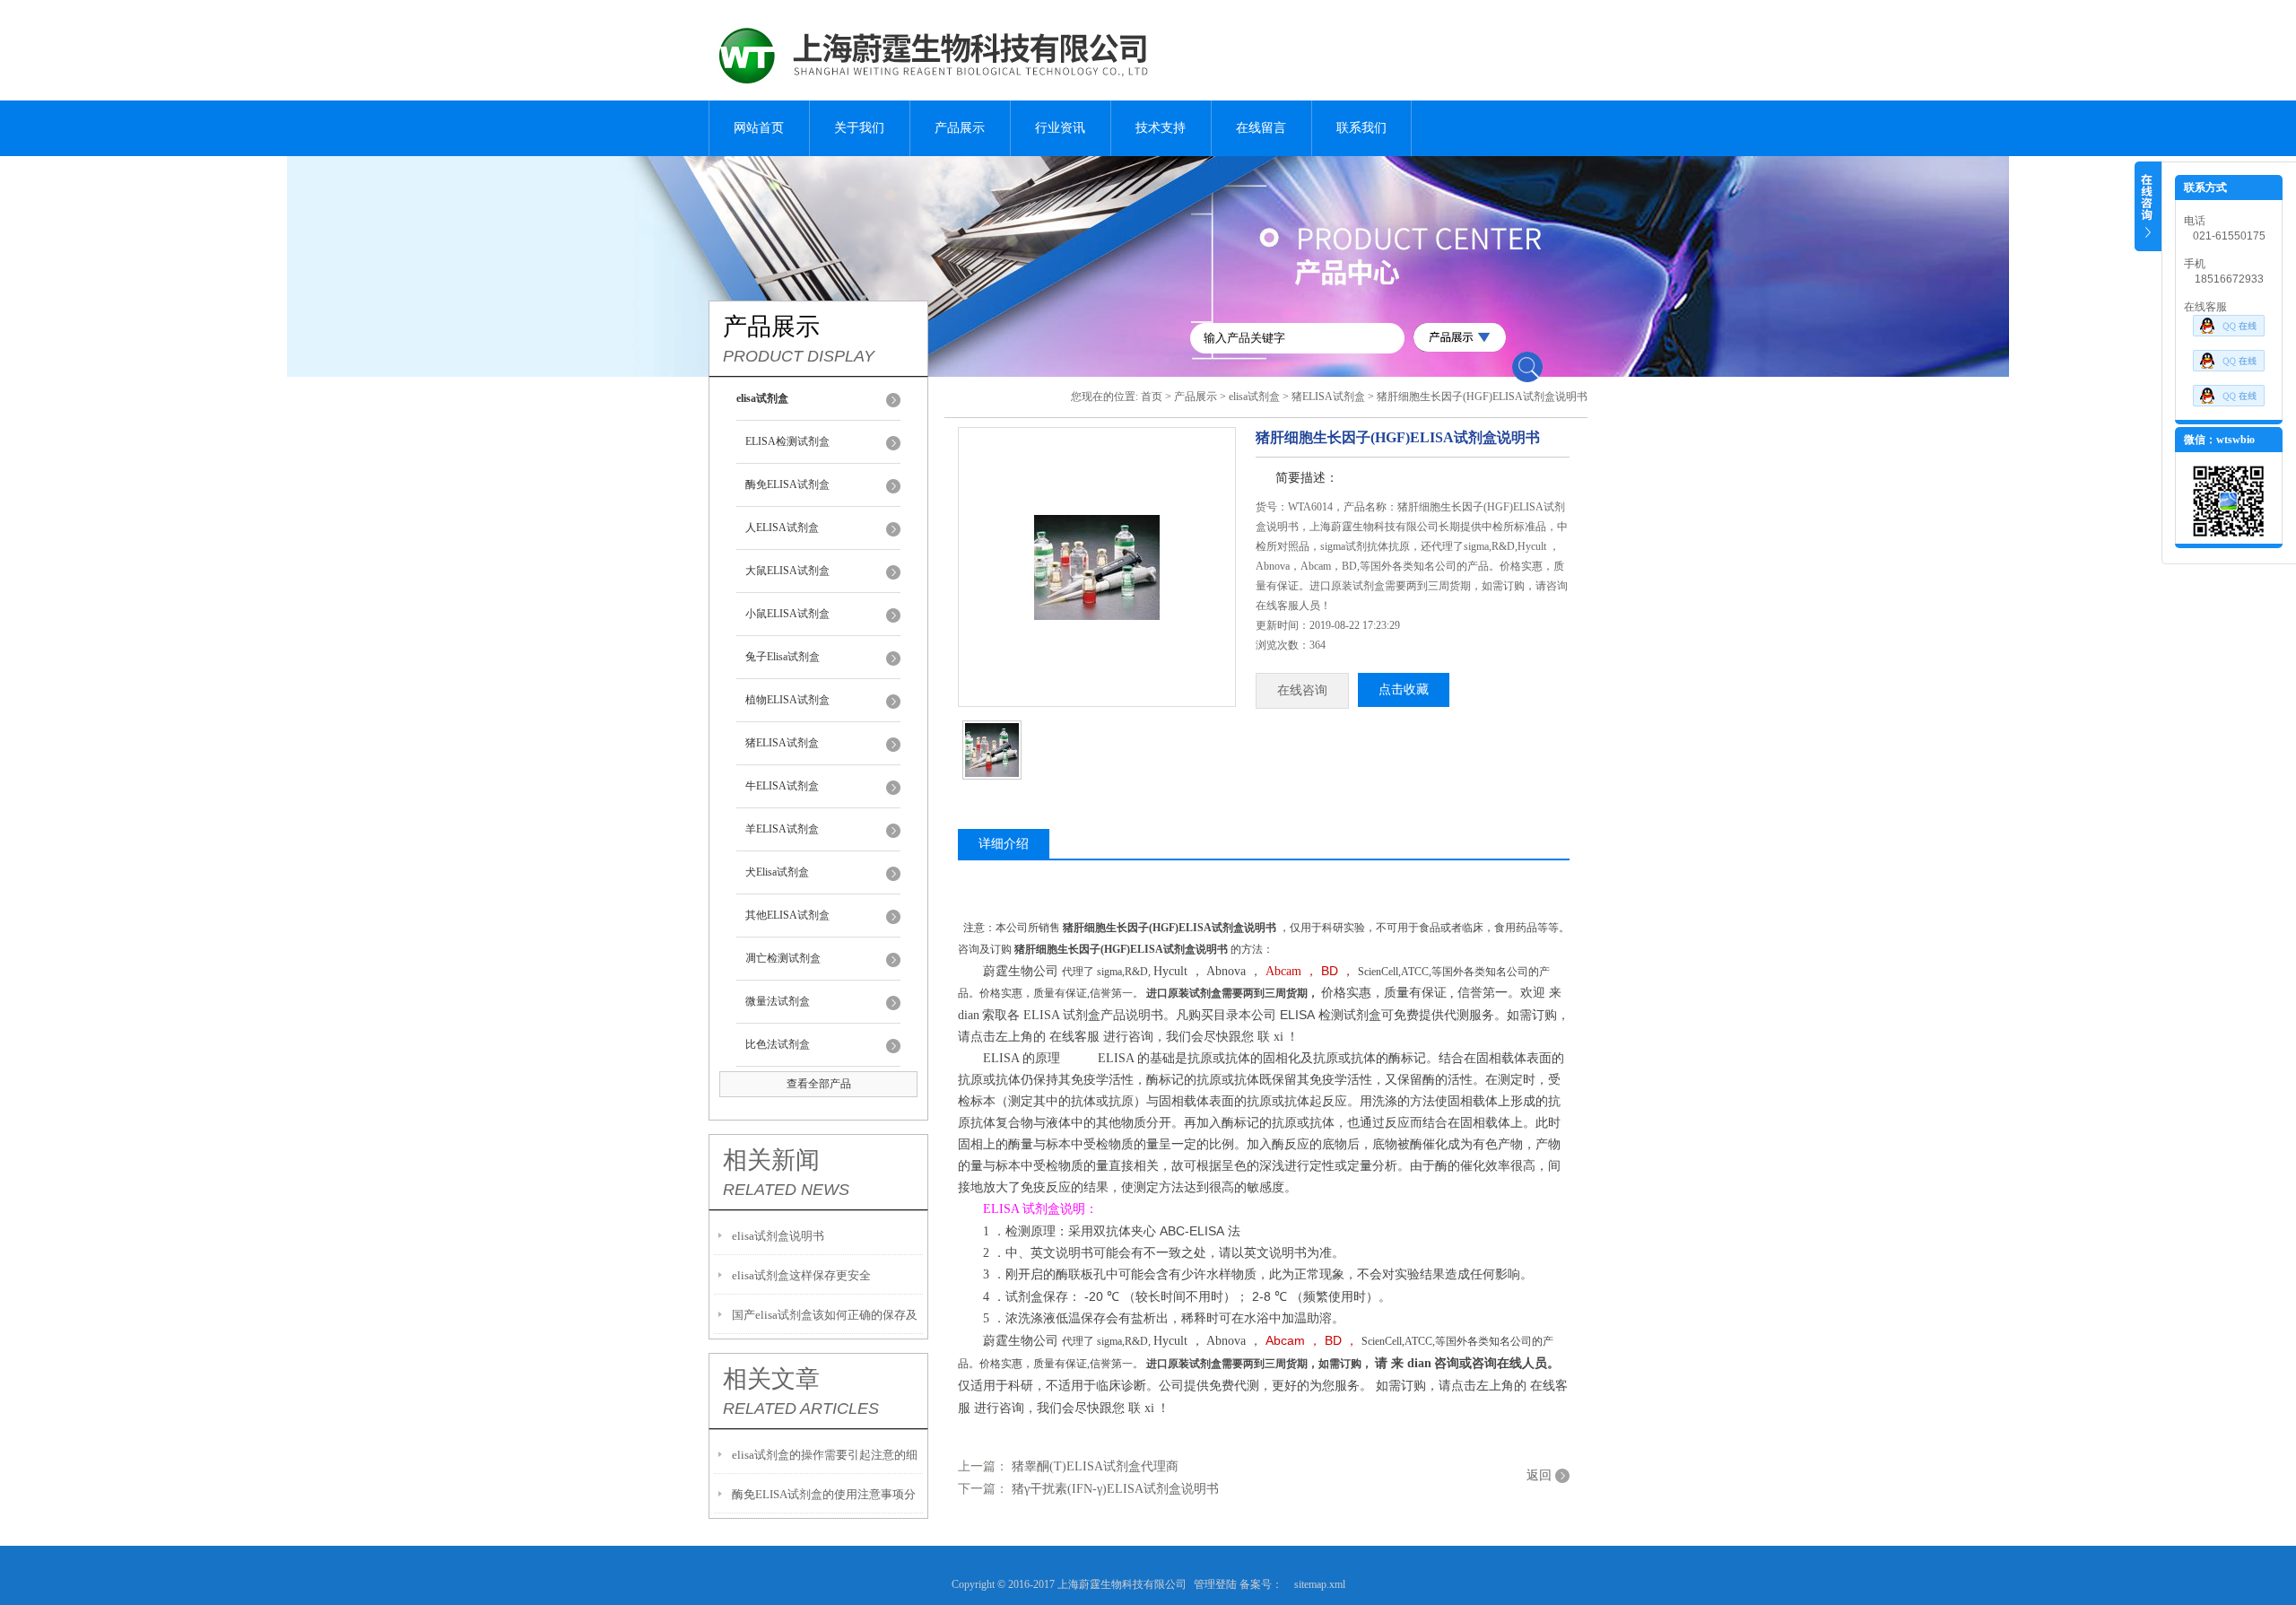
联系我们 (1361, 128)
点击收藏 (1404, 689)
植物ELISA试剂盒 (787, 700)
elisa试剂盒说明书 (778, 1236)
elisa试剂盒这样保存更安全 (801, 1275)
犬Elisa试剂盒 (777, 872)
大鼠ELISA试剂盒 (787, 571)
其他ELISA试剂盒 (787, 915)
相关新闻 (771, 1160)
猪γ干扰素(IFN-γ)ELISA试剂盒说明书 (1115, 1489)
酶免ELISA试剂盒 (787, 484)
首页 (1152, 397)
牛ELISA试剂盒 (782, 786)
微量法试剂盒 (778, 1001)
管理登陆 (1215, 1584)
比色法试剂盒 (778, 1044)
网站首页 (759, 128)
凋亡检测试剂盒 (783, 958)
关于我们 (859, 128)
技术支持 (1161, 128)
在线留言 (1261, 128)
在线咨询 (1302, 690)
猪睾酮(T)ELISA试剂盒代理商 (1095, 1466)
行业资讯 (1060, 128)
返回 (1539, 1475)
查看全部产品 (819, 1084)
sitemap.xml (1320, 1584)
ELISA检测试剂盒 (787, 441)
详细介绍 (1004, 844)
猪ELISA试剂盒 (782, 743)
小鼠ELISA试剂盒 (787, 614)
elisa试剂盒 (1254, 397)
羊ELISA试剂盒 (782, 829)
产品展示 (960, 128)
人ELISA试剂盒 (782, 528)
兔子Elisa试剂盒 (783, 657)
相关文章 (771, 1379)
